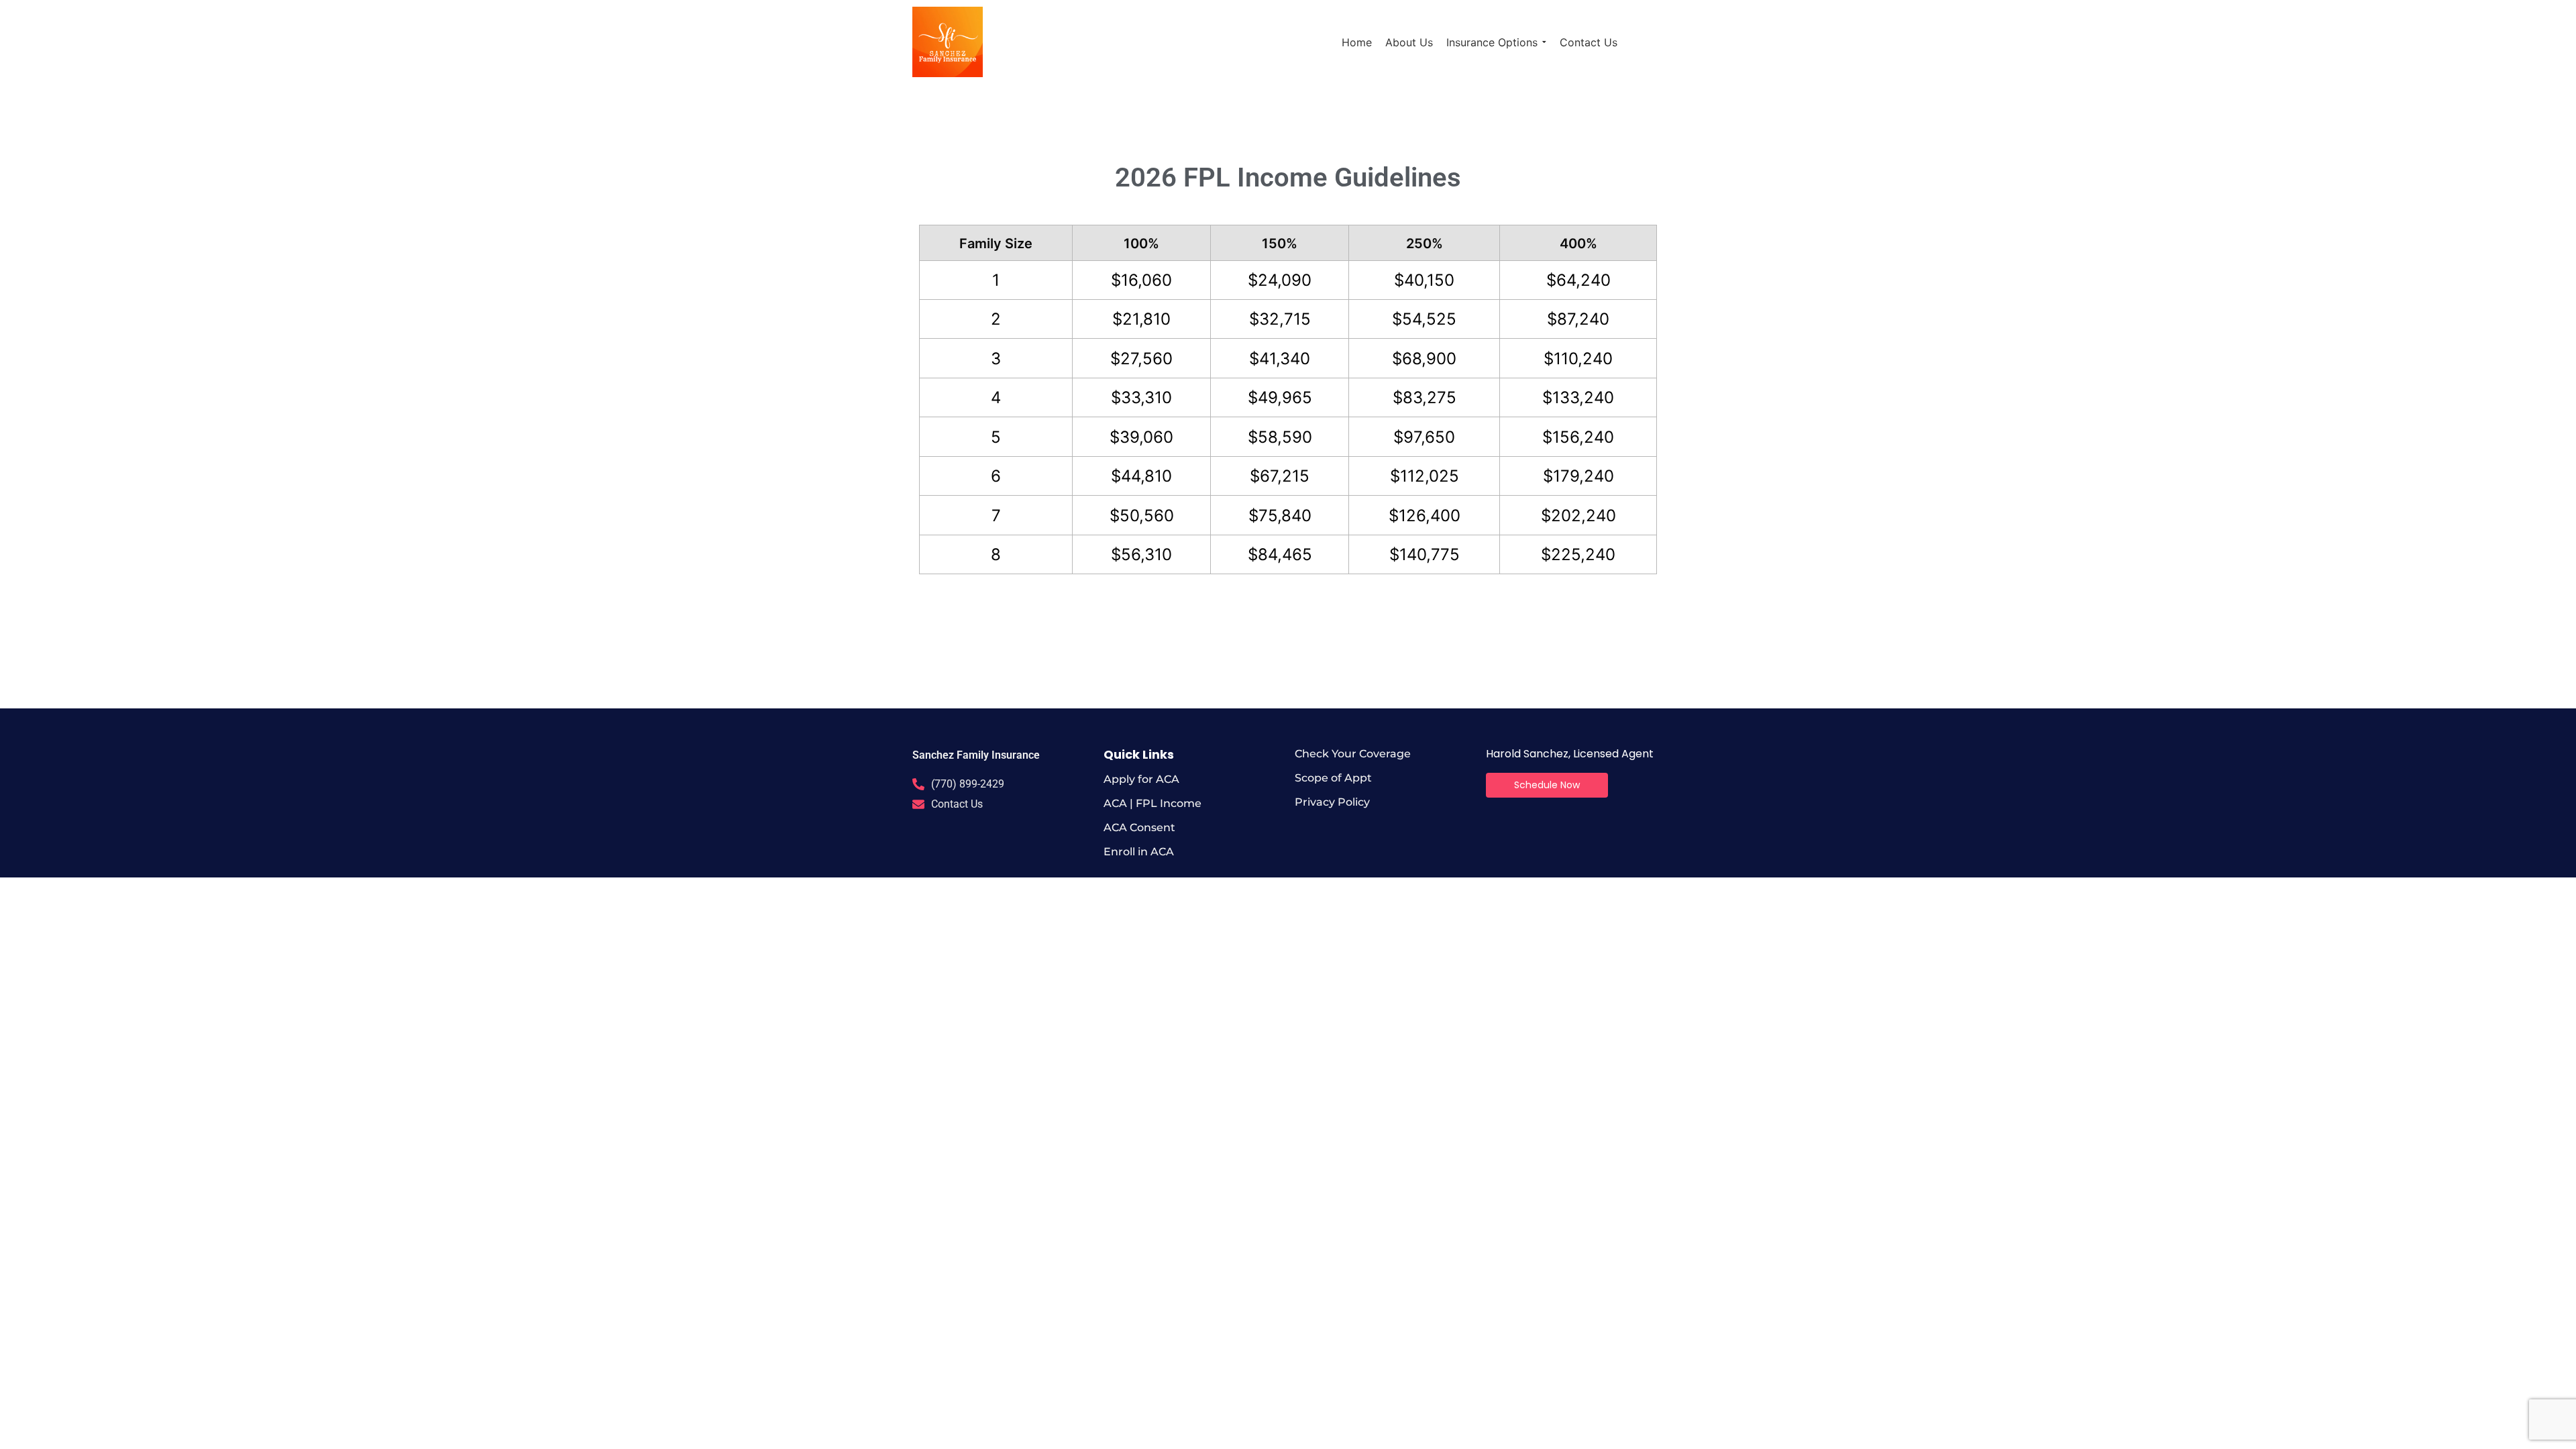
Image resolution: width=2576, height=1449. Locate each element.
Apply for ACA (1141, 779)
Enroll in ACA (1139, 852)
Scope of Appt (1333, 778)
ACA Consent (1139, 827)
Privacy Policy (1332, 802)
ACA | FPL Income (1152, 803)
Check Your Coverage (1353, 754)
